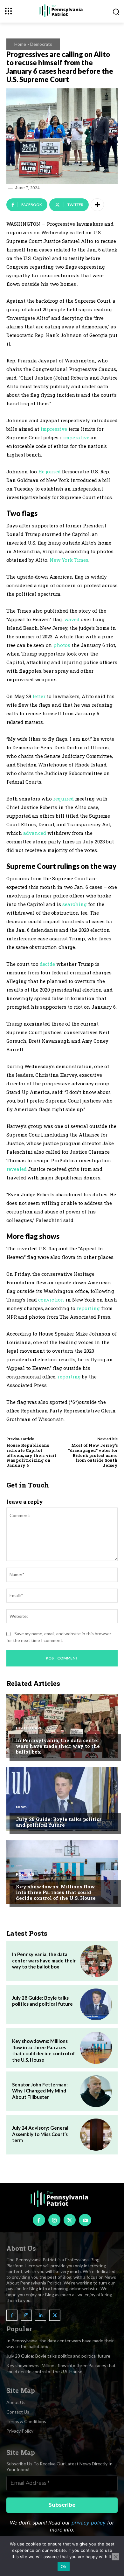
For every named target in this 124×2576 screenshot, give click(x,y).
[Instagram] (54, 2220)
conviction (51, 1300)
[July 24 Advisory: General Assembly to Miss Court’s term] (96, 2134)
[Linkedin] (41, 2315)
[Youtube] (85, 2220)
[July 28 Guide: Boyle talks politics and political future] (62, 1799)
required (63, 799)
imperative (76, 437)
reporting (88, 1308)
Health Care (29, 1728)
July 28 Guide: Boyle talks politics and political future (59, 1822)
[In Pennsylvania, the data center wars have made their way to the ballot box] (62, 1726)
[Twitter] (70, 2220)
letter (39, 696)
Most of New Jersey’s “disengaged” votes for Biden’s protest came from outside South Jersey (93, 1455)
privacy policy (89, 2523)
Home (20, 44)
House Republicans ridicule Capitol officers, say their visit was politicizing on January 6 (31, 1455)
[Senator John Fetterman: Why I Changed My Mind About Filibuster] (96, 2091)
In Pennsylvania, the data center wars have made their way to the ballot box (58, 1746)
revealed (17, 1169)
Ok (64, 2566)
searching (75, 904)
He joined (49, 471)
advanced (35, 833)
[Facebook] (39, 2220)
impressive (54, 429)
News (22, 1807)
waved (72, 619)
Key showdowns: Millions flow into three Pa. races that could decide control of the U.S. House (56, 1892)
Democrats (41, 44)
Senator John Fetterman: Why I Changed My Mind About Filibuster (40, 2091)
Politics (25, 1874)
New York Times (69, 560)
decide (47, 964)
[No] (115, 2557)
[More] (97, 205)
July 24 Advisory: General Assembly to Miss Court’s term (40, 2134)
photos (62, 645)
